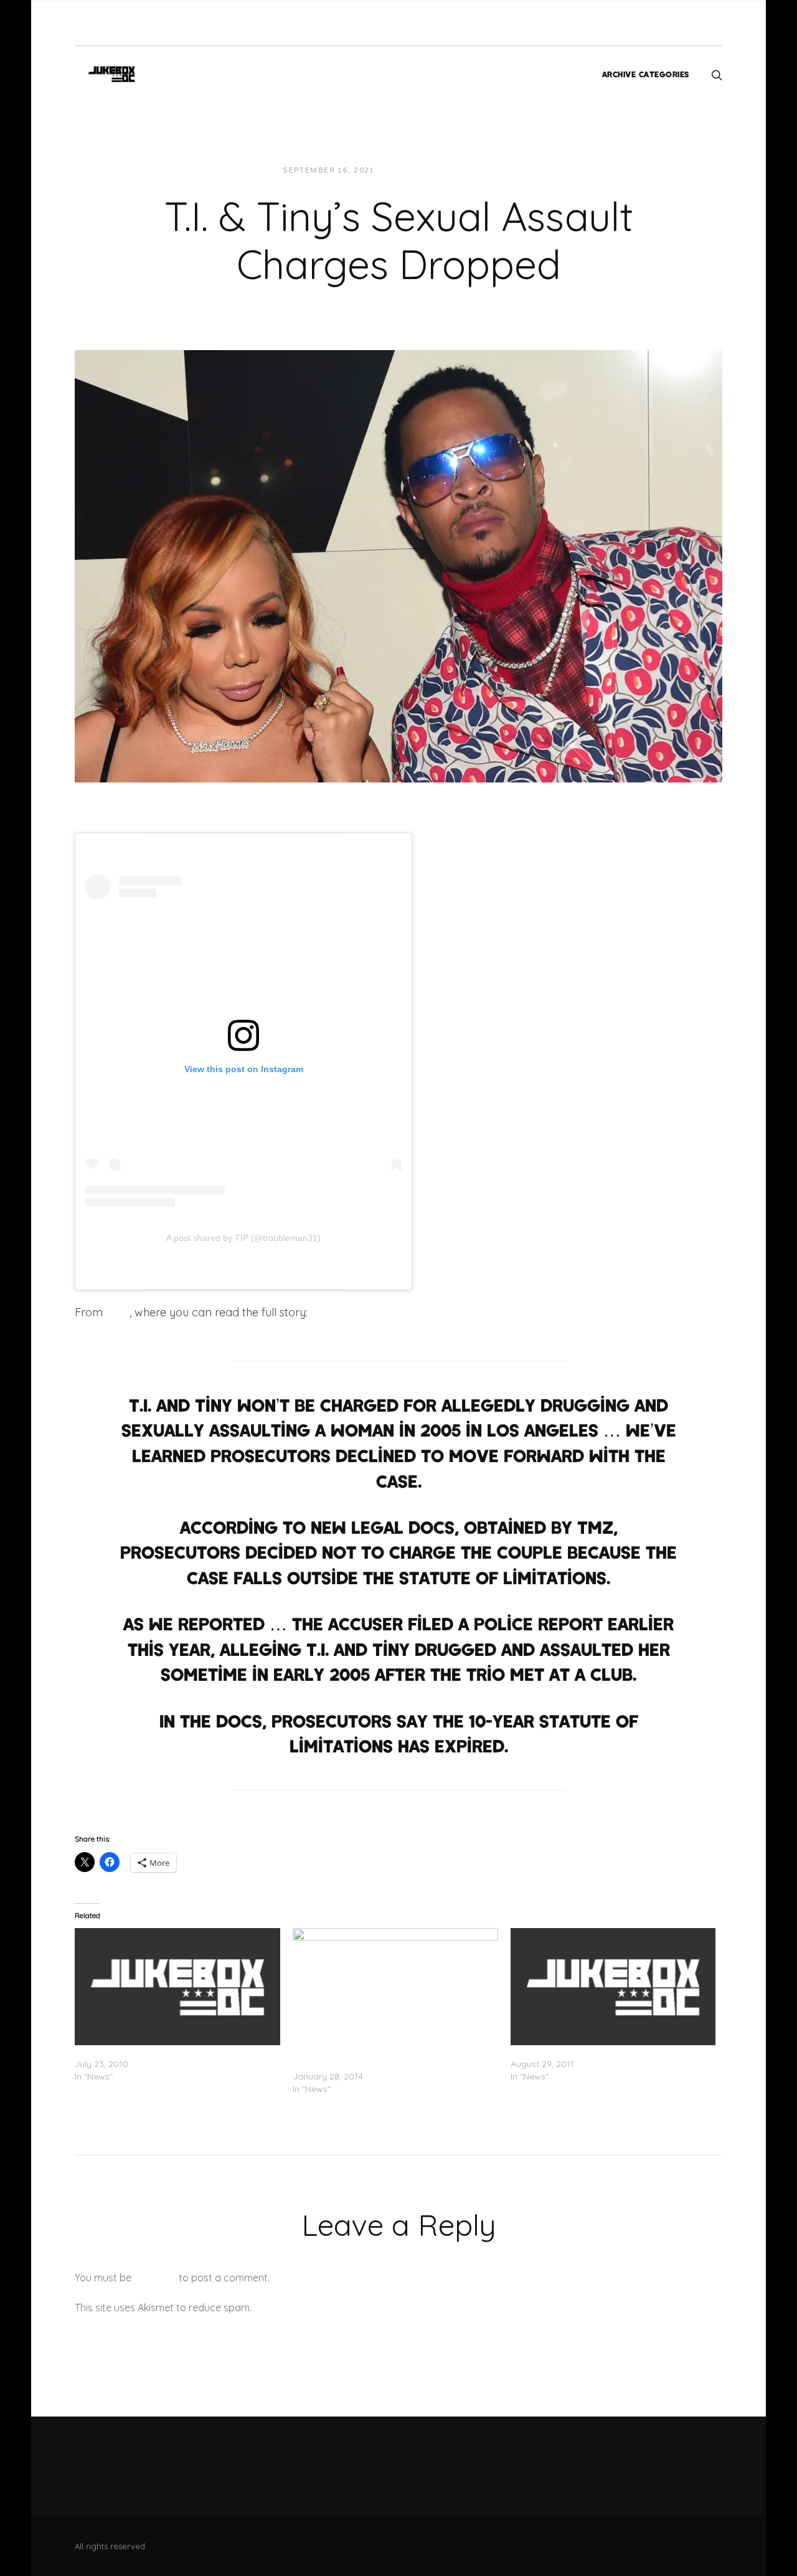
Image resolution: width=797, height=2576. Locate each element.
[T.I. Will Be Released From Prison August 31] (613, 1987)
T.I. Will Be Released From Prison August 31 (598, 2051)
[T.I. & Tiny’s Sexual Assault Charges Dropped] (398, 565)
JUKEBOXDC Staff (427, 170)
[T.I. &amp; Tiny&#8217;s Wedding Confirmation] (177, 1987)
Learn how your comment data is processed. (357, 2307)
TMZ (118, 1312)
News (492, 170)
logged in (155, 2278)
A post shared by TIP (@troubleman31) (243, 1238)
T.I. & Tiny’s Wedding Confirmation (146, 2051)
